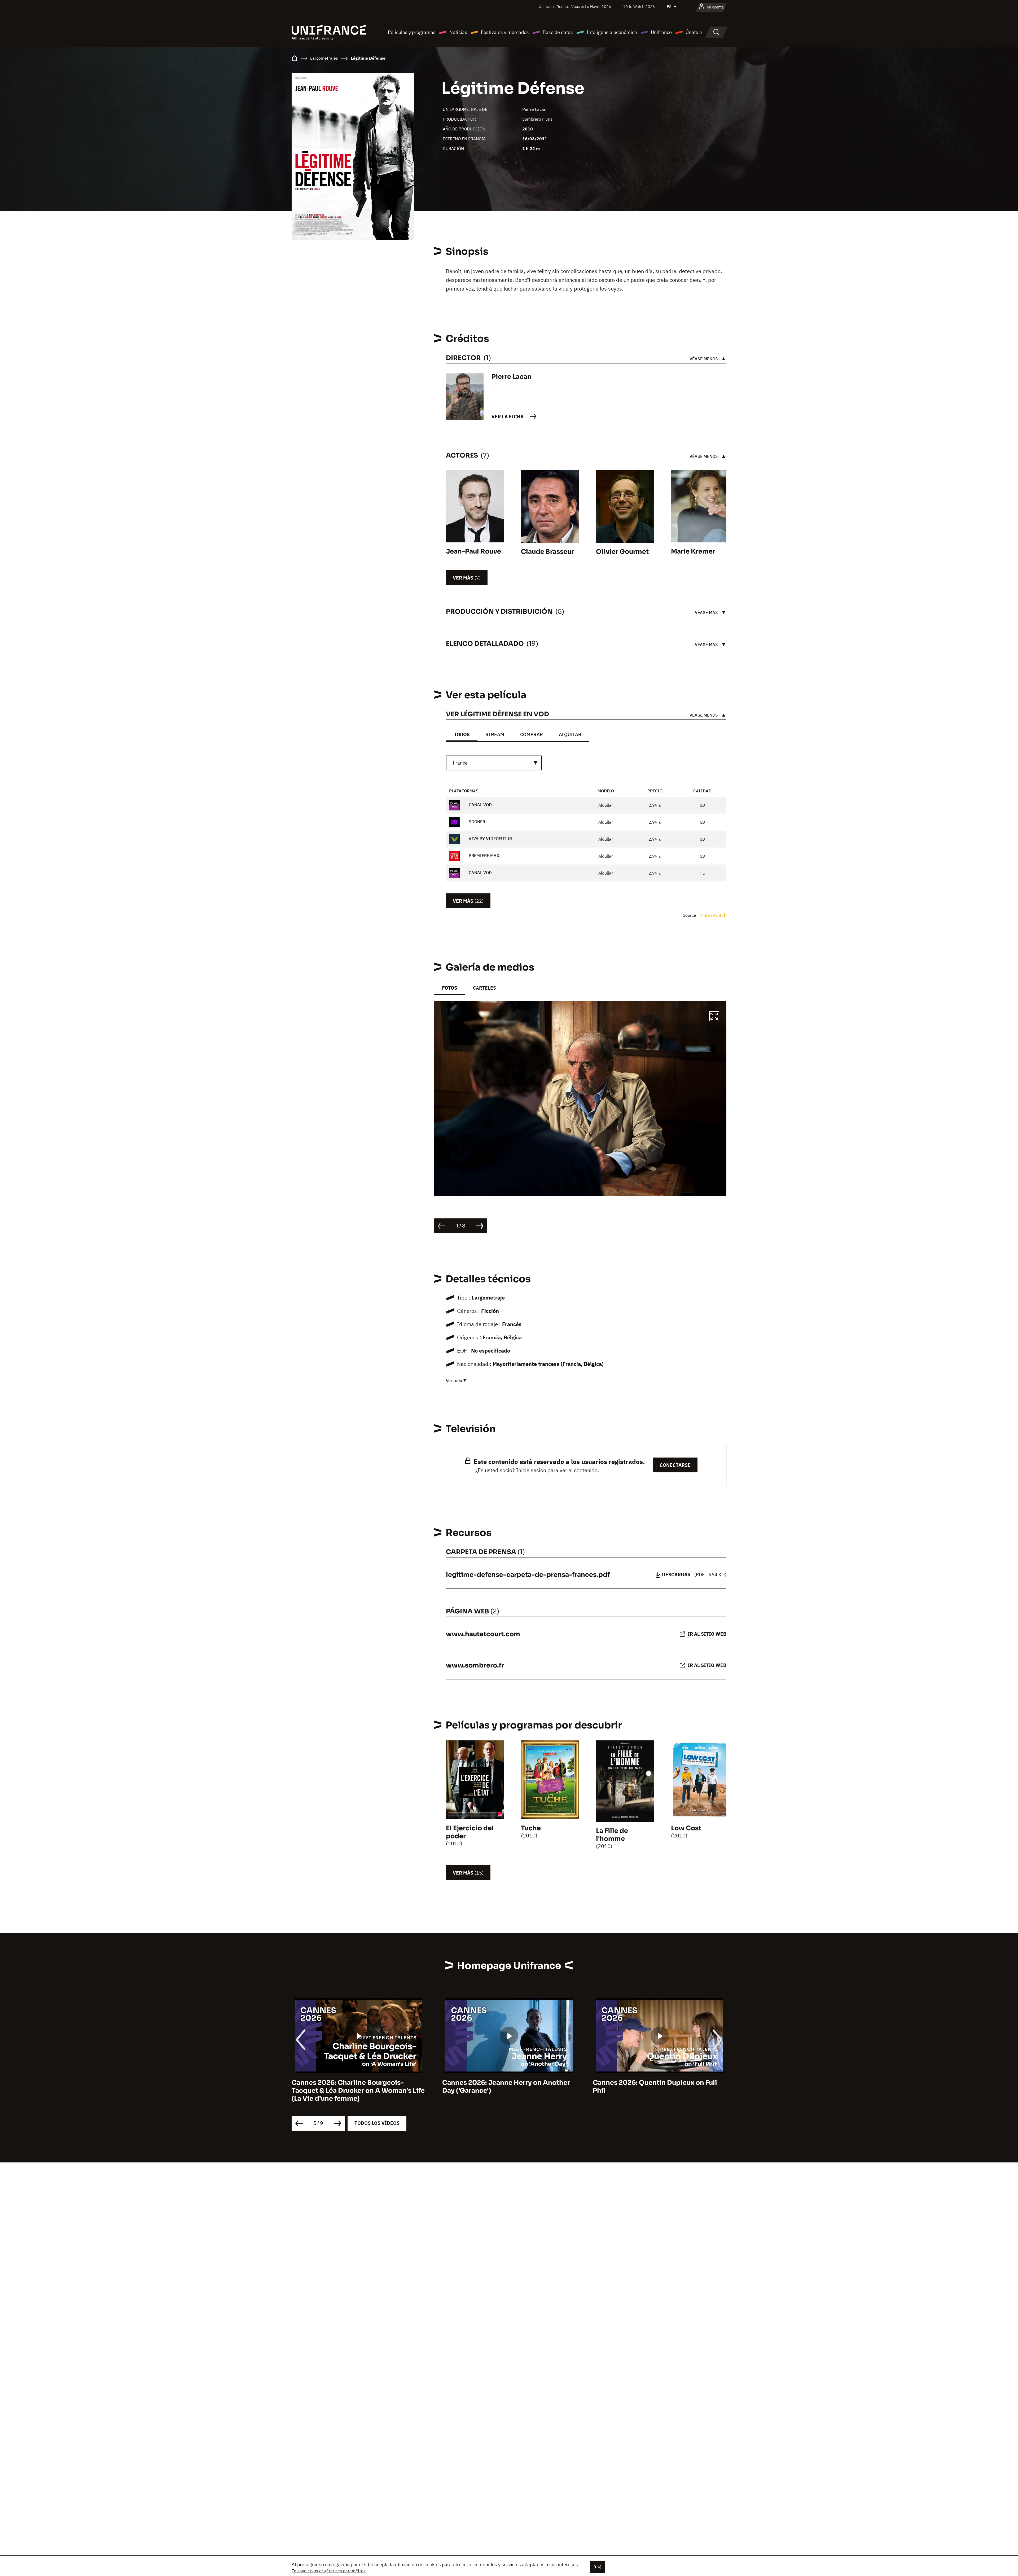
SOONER (476, 822)
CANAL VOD (480, 805)
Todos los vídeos (377, 2123)
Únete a (694, 32)
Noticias (458, 32)
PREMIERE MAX (483, 855)
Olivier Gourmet (622, 552)
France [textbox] (460, 763)
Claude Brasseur (547, 552)
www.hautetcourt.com (483, 1634)
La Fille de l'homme (612, 1835)
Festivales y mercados (505, 32)
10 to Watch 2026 (639, 6)
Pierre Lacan (534, 109)
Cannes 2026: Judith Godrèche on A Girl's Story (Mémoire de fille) (652, 2087)
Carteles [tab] (484, 988)
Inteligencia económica (612, 32)
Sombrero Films (537, 119)
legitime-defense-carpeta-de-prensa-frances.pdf (528, 1575)
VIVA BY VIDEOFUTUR (490, 839)
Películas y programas (412, 32)
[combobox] (494, 763)
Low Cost (686, 1828)
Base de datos (558, 32)
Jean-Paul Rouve (473, 551)
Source (690, 915)
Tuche (531, 1828)
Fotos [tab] (449, 988)
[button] (714, 1017)
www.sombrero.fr (475, 1665)
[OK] (598, 2567)
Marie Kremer (693, 551)
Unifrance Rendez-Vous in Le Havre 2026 (575, 6)
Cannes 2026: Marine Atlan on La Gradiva (509, 2083)
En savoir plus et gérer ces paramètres (329, 2571)
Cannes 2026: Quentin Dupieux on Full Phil (354, 2087)
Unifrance (661, 32)
